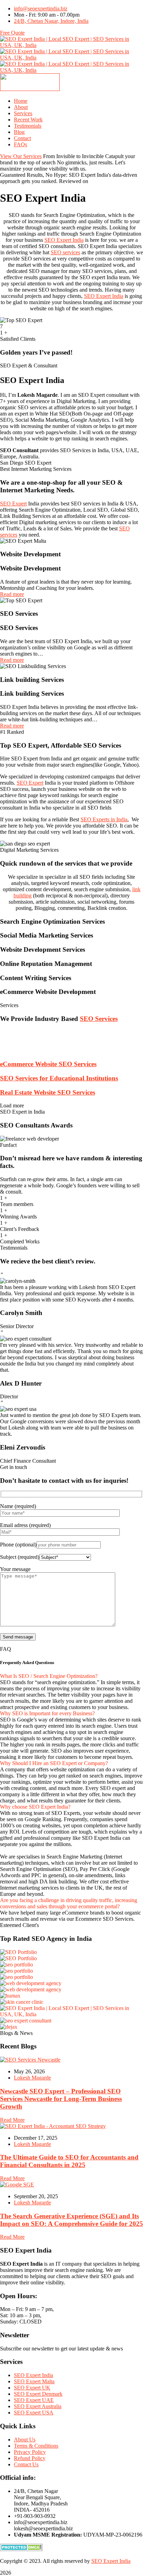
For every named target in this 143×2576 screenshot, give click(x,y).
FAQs (20, 144)
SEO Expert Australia (38, 2406)
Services (23, 113)
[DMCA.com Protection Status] (21, 2549)
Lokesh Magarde (32, 2078)
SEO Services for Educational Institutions (59, 1078)
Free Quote (12, 33)
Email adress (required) (25, 1525)
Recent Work (28, 120)
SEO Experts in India (104, 819)
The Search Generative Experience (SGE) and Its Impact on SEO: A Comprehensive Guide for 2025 (71, 2220)
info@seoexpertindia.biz (41, 8)
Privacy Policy (30, 2452)
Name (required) (18, 1506)
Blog (19, 132)
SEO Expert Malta (34, 2381)
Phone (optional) (18, 1545)
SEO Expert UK (32, 2388)
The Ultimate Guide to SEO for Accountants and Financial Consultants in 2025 (69, 2161)
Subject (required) (20, 1557)
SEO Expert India (64, 240)
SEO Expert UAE (34, 2400)
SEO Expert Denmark (38, 2394)
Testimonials (28, 126)
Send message (18, 1637)
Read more (12, 594)
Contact (22, 138)
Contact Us (26, 2464)
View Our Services (21, 156)
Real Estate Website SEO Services (48, 1092)
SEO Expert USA (34, 2413)
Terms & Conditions (36, 2446)
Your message (15, 1569)
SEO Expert (13, 504)
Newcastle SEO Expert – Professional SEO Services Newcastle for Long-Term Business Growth (61, 2099)
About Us (25, 2440)
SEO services (65, 252)
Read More (12, 2120)
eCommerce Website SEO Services (48, 1064)
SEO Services (99, 1019)
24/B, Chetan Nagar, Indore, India (51, 21)
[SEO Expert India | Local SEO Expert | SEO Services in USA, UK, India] (71, 45)
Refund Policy (30, 2458)
